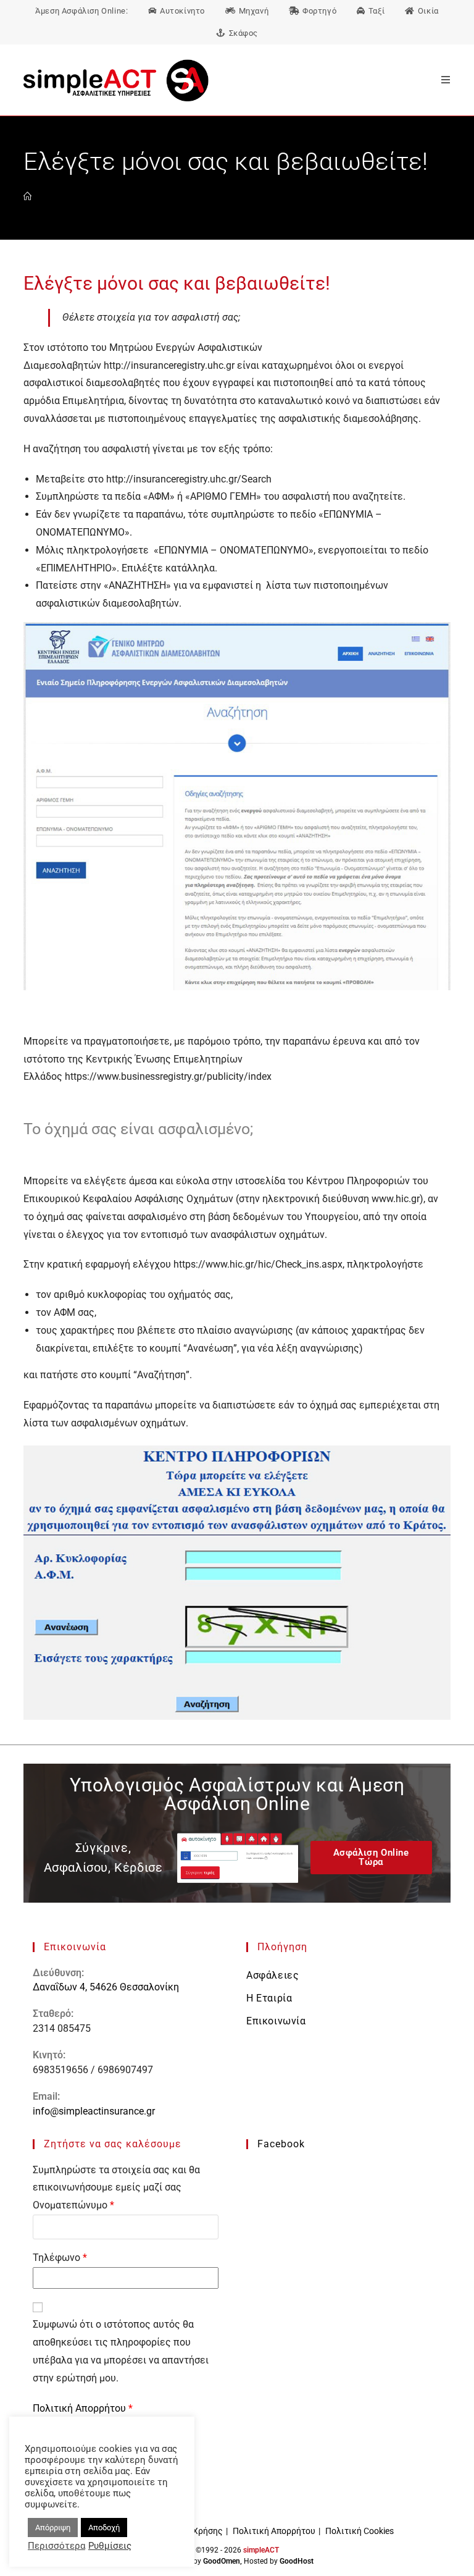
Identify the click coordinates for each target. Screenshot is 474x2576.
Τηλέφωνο (60, 2258)
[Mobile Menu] (441, 80)
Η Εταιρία (269, 1998)
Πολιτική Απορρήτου (81, 2408)
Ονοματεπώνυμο (73, 2205)
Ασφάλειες (272, 1975)
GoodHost (297, 2561)
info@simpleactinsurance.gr (94, 2111)
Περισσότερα (56, 2546)
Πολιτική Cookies (360, 2531)
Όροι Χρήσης (197, 2531)
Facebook (281, 2144)
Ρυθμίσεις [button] (110, 2546)
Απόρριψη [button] (53, 2528)
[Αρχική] (27, 197)
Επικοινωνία (276, 2021)
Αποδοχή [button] (104, 2528)
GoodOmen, (222, 2561)
